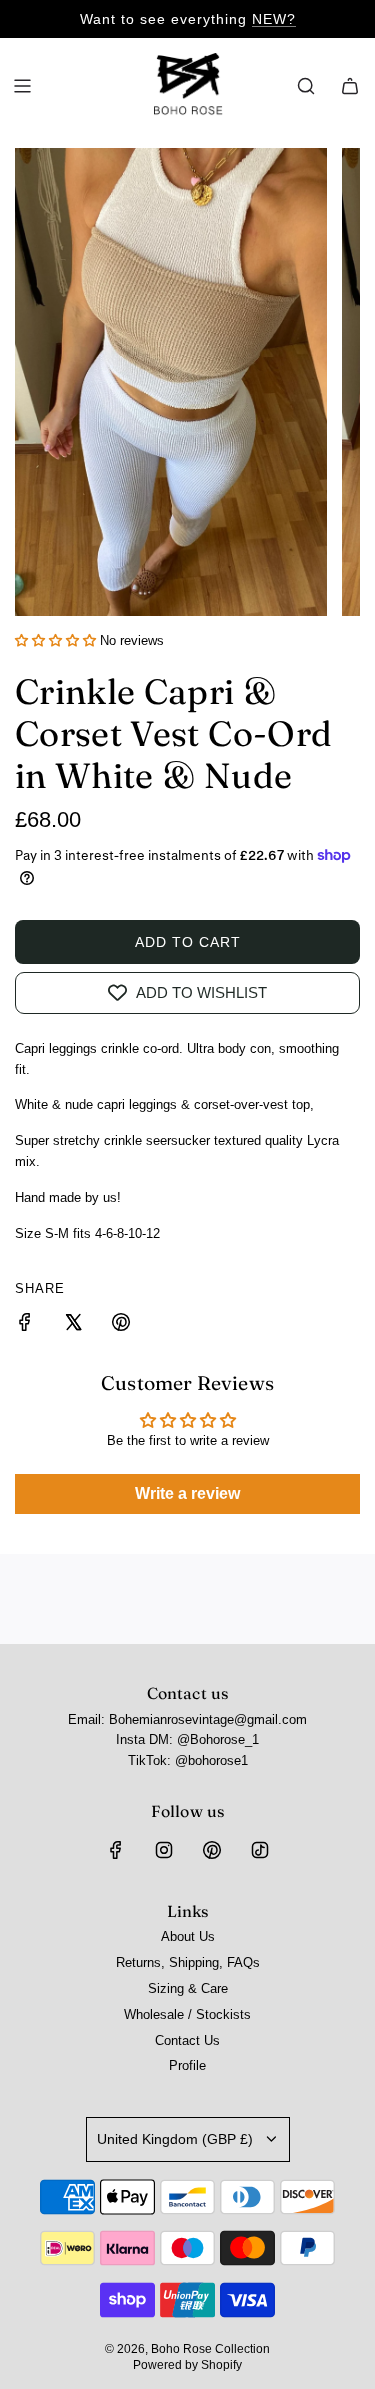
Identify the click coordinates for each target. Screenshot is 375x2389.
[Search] (306, 86)
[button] (55, 640)
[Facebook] (116, 1850)
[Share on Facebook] (25, 1325)
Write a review (187, 1493)
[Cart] (350, 86)
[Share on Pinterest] (121, 1325)
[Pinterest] (212, 1850)
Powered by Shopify (187, 2365)
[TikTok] (260, 1850)
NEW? (274, 19)
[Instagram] (164, 1850)
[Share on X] (73, 1325)
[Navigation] (22, 86)
